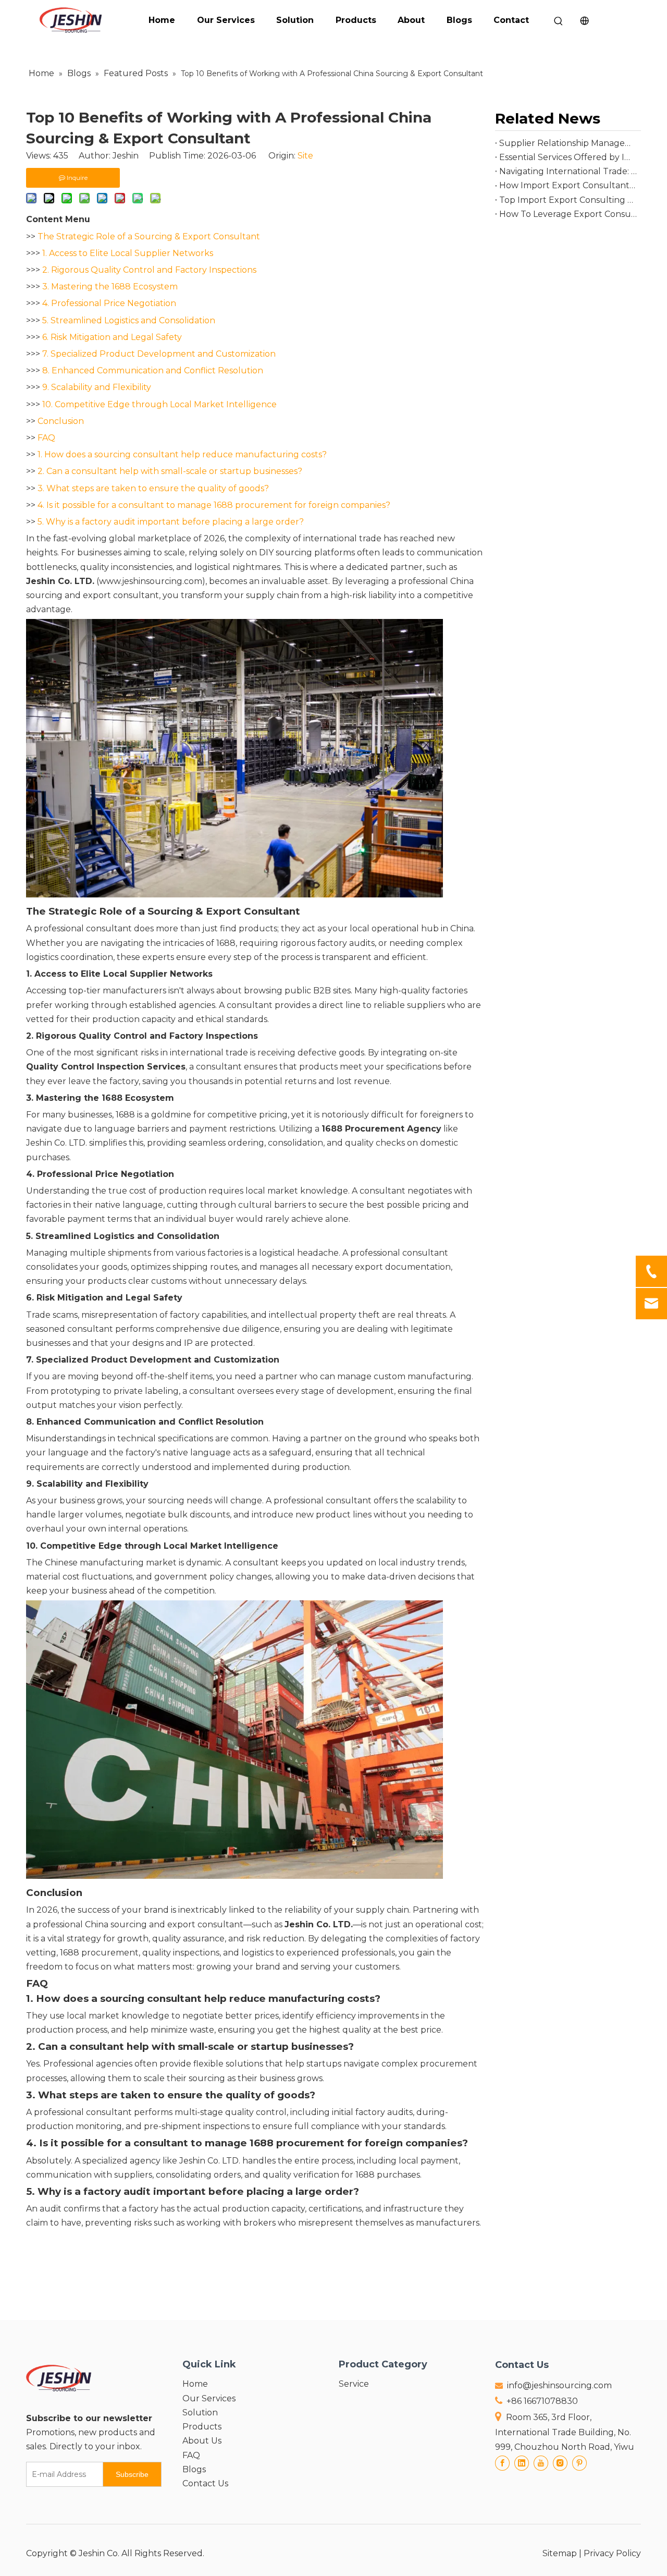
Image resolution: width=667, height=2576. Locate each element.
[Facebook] (502, 2463)
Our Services (226, 20)
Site (305, 156)
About (411, 20)
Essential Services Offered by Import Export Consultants (568, 157)
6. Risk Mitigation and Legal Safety (112, 337)
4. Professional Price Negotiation (109, 303)
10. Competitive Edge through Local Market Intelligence (159, 404)
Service (354, 2384)
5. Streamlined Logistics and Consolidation (129, 320)
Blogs (459, 20)
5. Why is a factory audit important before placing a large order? (171, 522)
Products (356, 20)
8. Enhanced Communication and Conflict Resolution (153, 370)
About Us (202, 2441)
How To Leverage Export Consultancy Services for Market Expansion (568, 214)
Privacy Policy (612, 2553)
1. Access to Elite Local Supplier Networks (128, 253)
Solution (295, 20)
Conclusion (61, 421)
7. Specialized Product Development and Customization (159, 354)
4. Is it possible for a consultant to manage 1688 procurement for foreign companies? (214, 505)
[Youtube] (541, 2463)
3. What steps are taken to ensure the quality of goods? (153, 488)
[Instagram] (560, 2463)
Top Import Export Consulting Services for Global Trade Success (568, 200)
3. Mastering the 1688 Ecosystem (110, 287)
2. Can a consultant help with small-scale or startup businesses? (170, 471)
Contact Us (205, 2483)
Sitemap (560, 2553)
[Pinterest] (579, 2463)
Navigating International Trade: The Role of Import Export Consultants (568, 171)
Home (162, 20)
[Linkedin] (522, 2463)
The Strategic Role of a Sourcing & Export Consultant (149, 236)
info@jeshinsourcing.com (559, 2385)
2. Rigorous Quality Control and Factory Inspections (149, 270)
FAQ (46, 438)
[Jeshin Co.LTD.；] (234, 895)
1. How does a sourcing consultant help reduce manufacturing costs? (182, 454)
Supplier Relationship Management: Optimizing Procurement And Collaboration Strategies (568, 143)
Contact (511, 20)
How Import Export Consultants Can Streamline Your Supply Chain (568, 185)
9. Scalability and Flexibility (97, 387)
